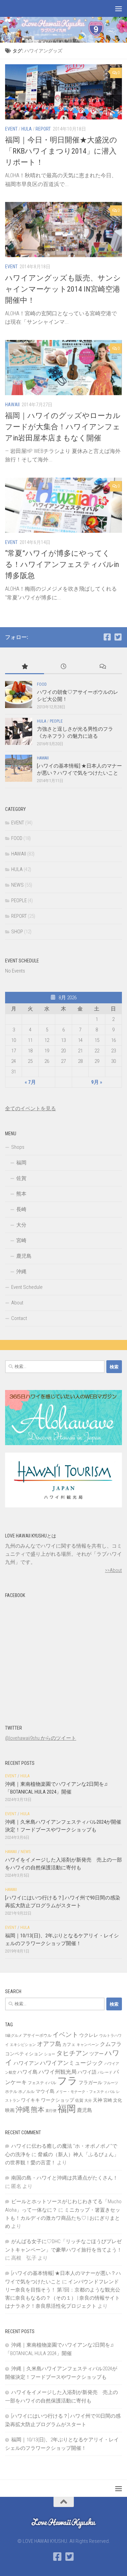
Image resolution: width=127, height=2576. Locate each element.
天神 (98, 2100)
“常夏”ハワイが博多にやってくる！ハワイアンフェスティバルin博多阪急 (62, 564)
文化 (118, 2100)
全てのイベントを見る (30, 1109)
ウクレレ (89, 2035)
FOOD (42, 684)
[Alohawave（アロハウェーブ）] (63, 1443)
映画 (10, 2110)
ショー (50, 2054)
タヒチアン (72, 2053)
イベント (65, 2035)
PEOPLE (56, 721)
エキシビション (23, 2045)
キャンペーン (88, 2045)
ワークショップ (58, 2100)
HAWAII (12, 405)
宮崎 (21, 1240)
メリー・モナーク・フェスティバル (85, 2092)
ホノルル (26, 2092)
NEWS (17, 885)
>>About (113, 1570)
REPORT (43, 129)
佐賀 (21, 1178)
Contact (19, 1318)
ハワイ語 (87, 2072)
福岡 (21, 1163)
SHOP (17, 932)
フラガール (90, 2082)
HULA (27, 129)
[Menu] (119, 8)
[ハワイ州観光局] (63, 1506)
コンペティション (24, 2054)
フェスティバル (42, 2083)
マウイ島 (45, 2091)
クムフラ (111, 2044)
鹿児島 (24, 1256)
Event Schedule (27, 1287)
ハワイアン (26, 2063)
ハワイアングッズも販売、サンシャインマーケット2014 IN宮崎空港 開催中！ (63, 289)
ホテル (11, 2092)
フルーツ (111, 2083)
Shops (18, 1147)
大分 (21, 1225)
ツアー (97, 2054)
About (17, 1303)
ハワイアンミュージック (72, 2063)
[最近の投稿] (63, 667)
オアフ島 (49, 2044)
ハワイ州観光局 (58, 2072)
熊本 (21, 1194)
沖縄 (21, 1272)
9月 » (97, 1082)
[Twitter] (118, 637)
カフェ (69, 2044)
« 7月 (30, 1082)
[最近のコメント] (102, 667)
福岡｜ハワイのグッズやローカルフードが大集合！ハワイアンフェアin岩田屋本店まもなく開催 (63, 427)
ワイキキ (30, 2100)
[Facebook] (107, 637)
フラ (67, 2081)
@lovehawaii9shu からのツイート (41, 1738)
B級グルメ (14, 2036)
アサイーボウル (37, 2035)
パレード (105, 2072)
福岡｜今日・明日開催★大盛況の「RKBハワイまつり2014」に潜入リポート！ (61, 151)
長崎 (21, 1209)
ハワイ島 (27, 2072)
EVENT (11, 129)
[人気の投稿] (25, 667)
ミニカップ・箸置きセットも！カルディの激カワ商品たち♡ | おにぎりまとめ (63, 2218)
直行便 (51, 2111)
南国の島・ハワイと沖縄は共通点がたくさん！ (65, 2178)
